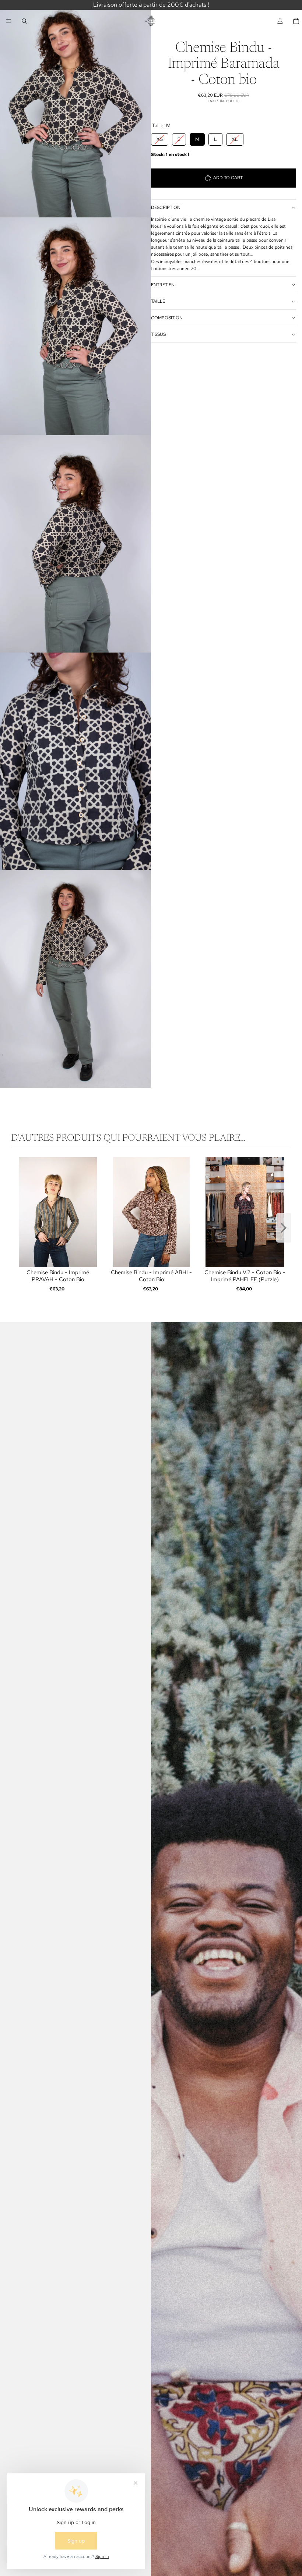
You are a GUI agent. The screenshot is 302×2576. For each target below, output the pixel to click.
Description (166, 207)
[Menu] (8, 21)
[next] (284, 1229)
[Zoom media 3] (75, 544)
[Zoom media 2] (75, 326)
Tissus (158, 334)
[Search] (24, 21)
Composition (167, 318)
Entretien (163, 285)
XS (160, 138)
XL (235, 138)
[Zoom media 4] (75, 761)
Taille (158, 301)
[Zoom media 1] (75, 109)
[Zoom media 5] (75, 979)
